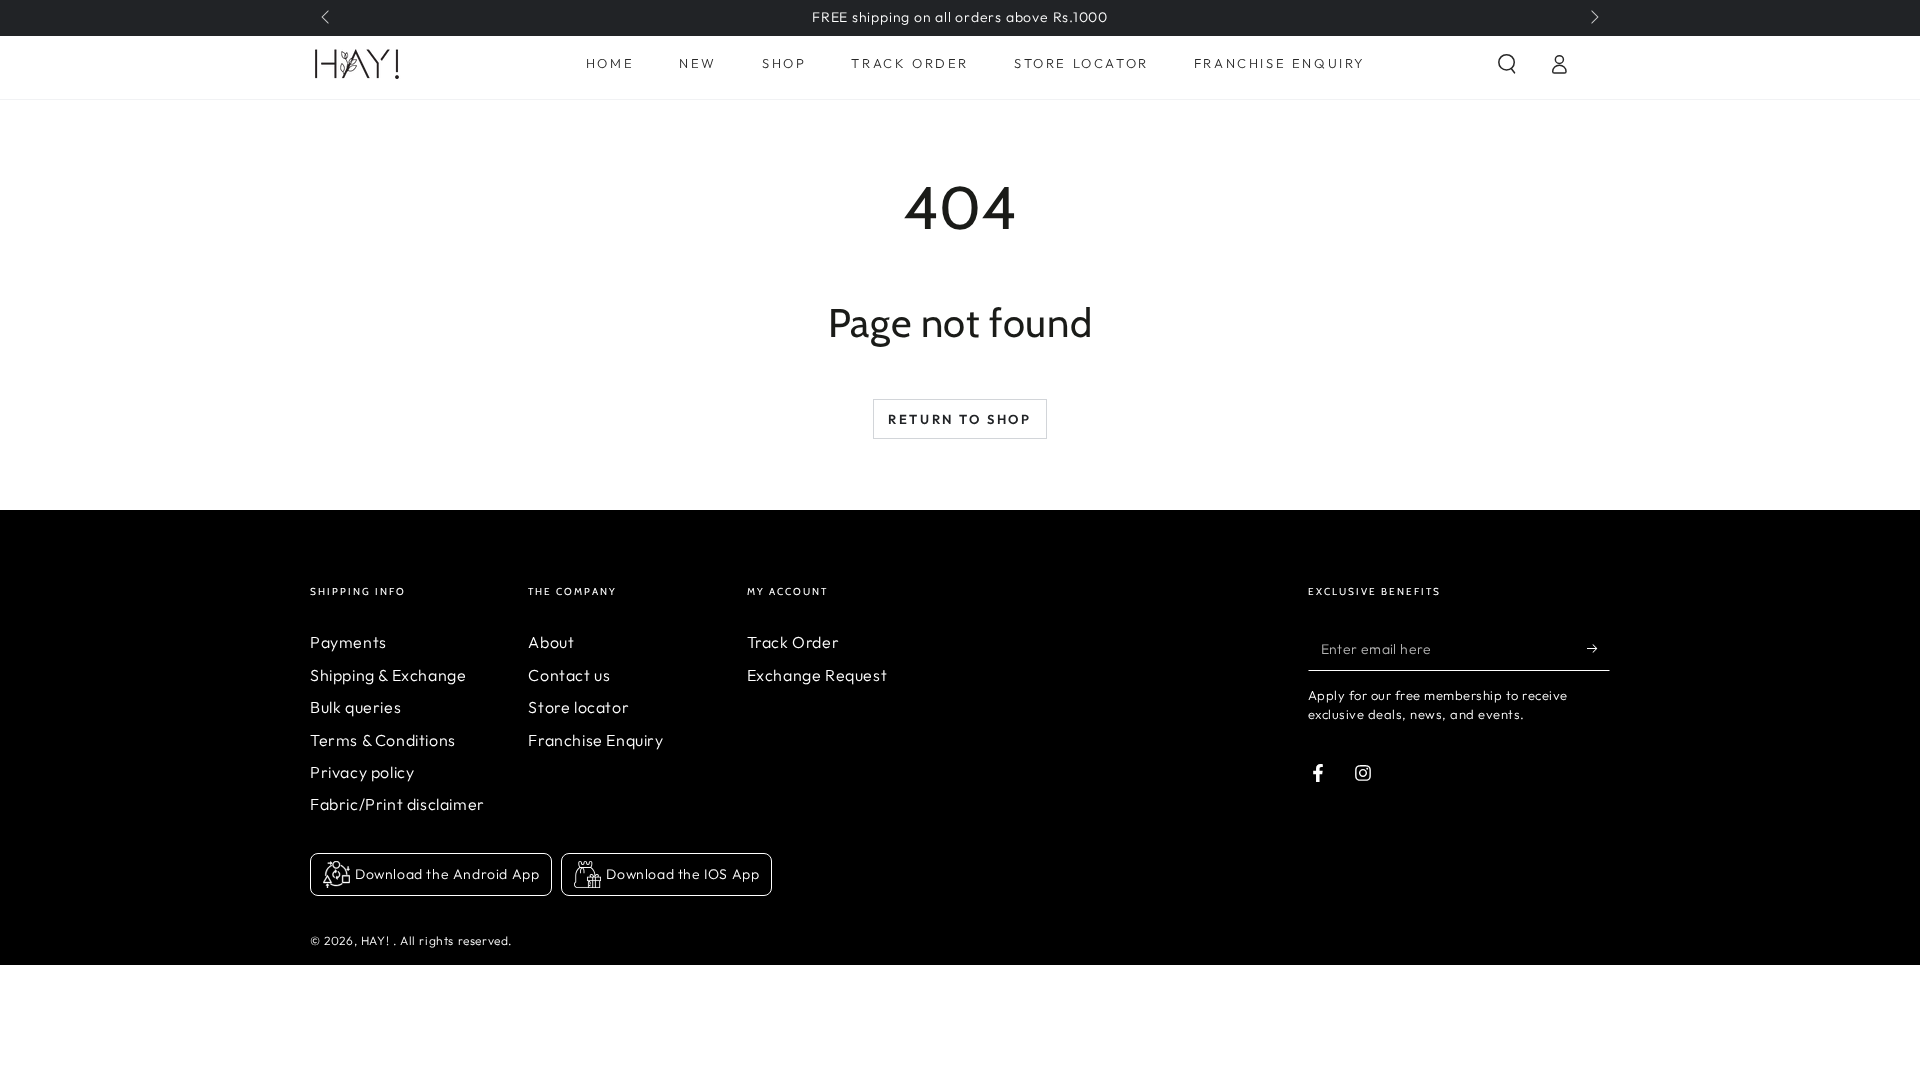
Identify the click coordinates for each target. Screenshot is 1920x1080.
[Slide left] (327, 18)
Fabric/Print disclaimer (397, 804)
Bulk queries (355, 707)
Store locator (578, 707)
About (551, 642)
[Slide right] (1593, 18)
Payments (348, 642)
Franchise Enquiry (595, 740)
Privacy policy (362, 772)
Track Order (793, 642)
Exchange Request (817, 675)
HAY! (377, 940)
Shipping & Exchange (388, 675)
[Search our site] (1507, 64)
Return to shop (959, 419)
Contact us (569, 675)
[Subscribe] (1598, 648)
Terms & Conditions (383, 740)
